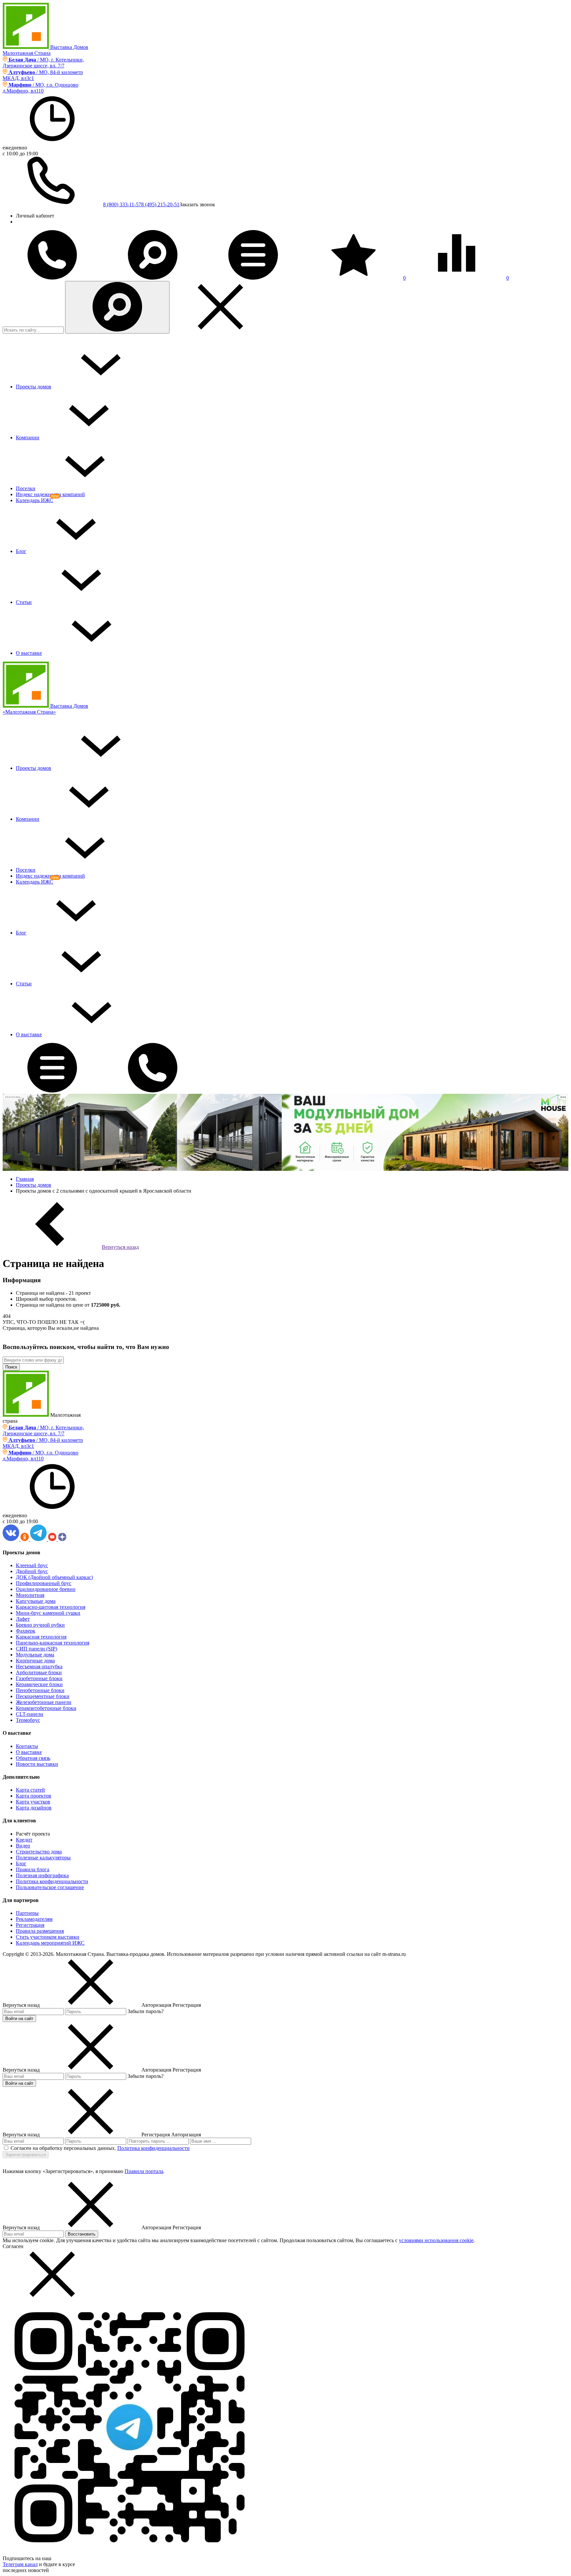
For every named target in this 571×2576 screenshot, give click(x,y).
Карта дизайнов (34, 1808)
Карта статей (30, 1790)
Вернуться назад (120, 1247)
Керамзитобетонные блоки (46, 1708)
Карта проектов (34, 1796)
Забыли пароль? (146, 2011)
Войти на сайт (19, 2019)
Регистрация (30, 1925)
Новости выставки (37, 1764)
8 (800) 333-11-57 (122, 204)
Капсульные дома (36, 1601)
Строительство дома (39, 1852)
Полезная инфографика (42, 1875)
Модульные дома (35, 1655)
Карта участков (33, 1802)
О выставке (29, 653)
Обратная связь (33, 1758)
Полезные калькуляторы (43, 1858)
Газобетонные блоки (39, 1678)
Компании (28, 437)
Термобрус (28, 1720)
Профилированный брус (44, 1583)
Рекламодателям (34, 1919)
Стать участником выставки (48, 1937)
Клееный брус (32, 1565)
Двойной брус (32, 1571)
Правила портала (144, 2171)
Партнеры (27, 1913)
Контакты (27, 1746)
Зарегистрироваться (26, 2155)
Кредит (24, 1840)
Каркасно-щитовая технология (51, 1607)
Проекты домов (34, 387)
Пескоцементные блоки (43, 1696)
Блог (21, 551)
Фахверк (26, 1631)
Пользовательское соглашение (50, 1887)
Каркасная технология (41, 1637)
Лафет (23, 1619)
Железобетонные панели (44, 1702)
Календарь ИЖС (35, 500)
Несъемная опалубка (39, 1666)
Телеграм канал (20, 2564)
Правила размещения (40, 1931)
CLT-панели (30, 1714)
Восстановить (82, 2234)
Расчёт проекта (33, 1834)
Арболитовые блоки (39, 1672)
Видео (23, 1846)
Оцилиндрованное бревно (46, 1589)
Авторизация (186, 2135)
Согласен (13, 2246)
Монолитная (30, 1595)
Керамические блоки (39, 1684)
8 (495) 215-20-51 (160, 204)
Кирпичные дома (35, 1661)
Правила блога (33, 1869)
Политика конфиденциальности (52, 1881)
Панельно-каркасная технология (53, 1643)
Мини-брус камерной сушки (48, 1613)
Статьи (24, 602)
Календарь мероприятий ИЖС (50, 1943)
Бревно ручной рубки (40, 1625)
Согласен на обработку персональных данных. (63, 2148)
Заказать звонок (197, 204)
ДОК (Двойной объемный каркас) (54, 1577)
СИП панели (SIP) (37, 1649)
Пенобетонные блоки (40, 1690)
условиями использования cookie (436, 2240)
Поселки (26, 488)
